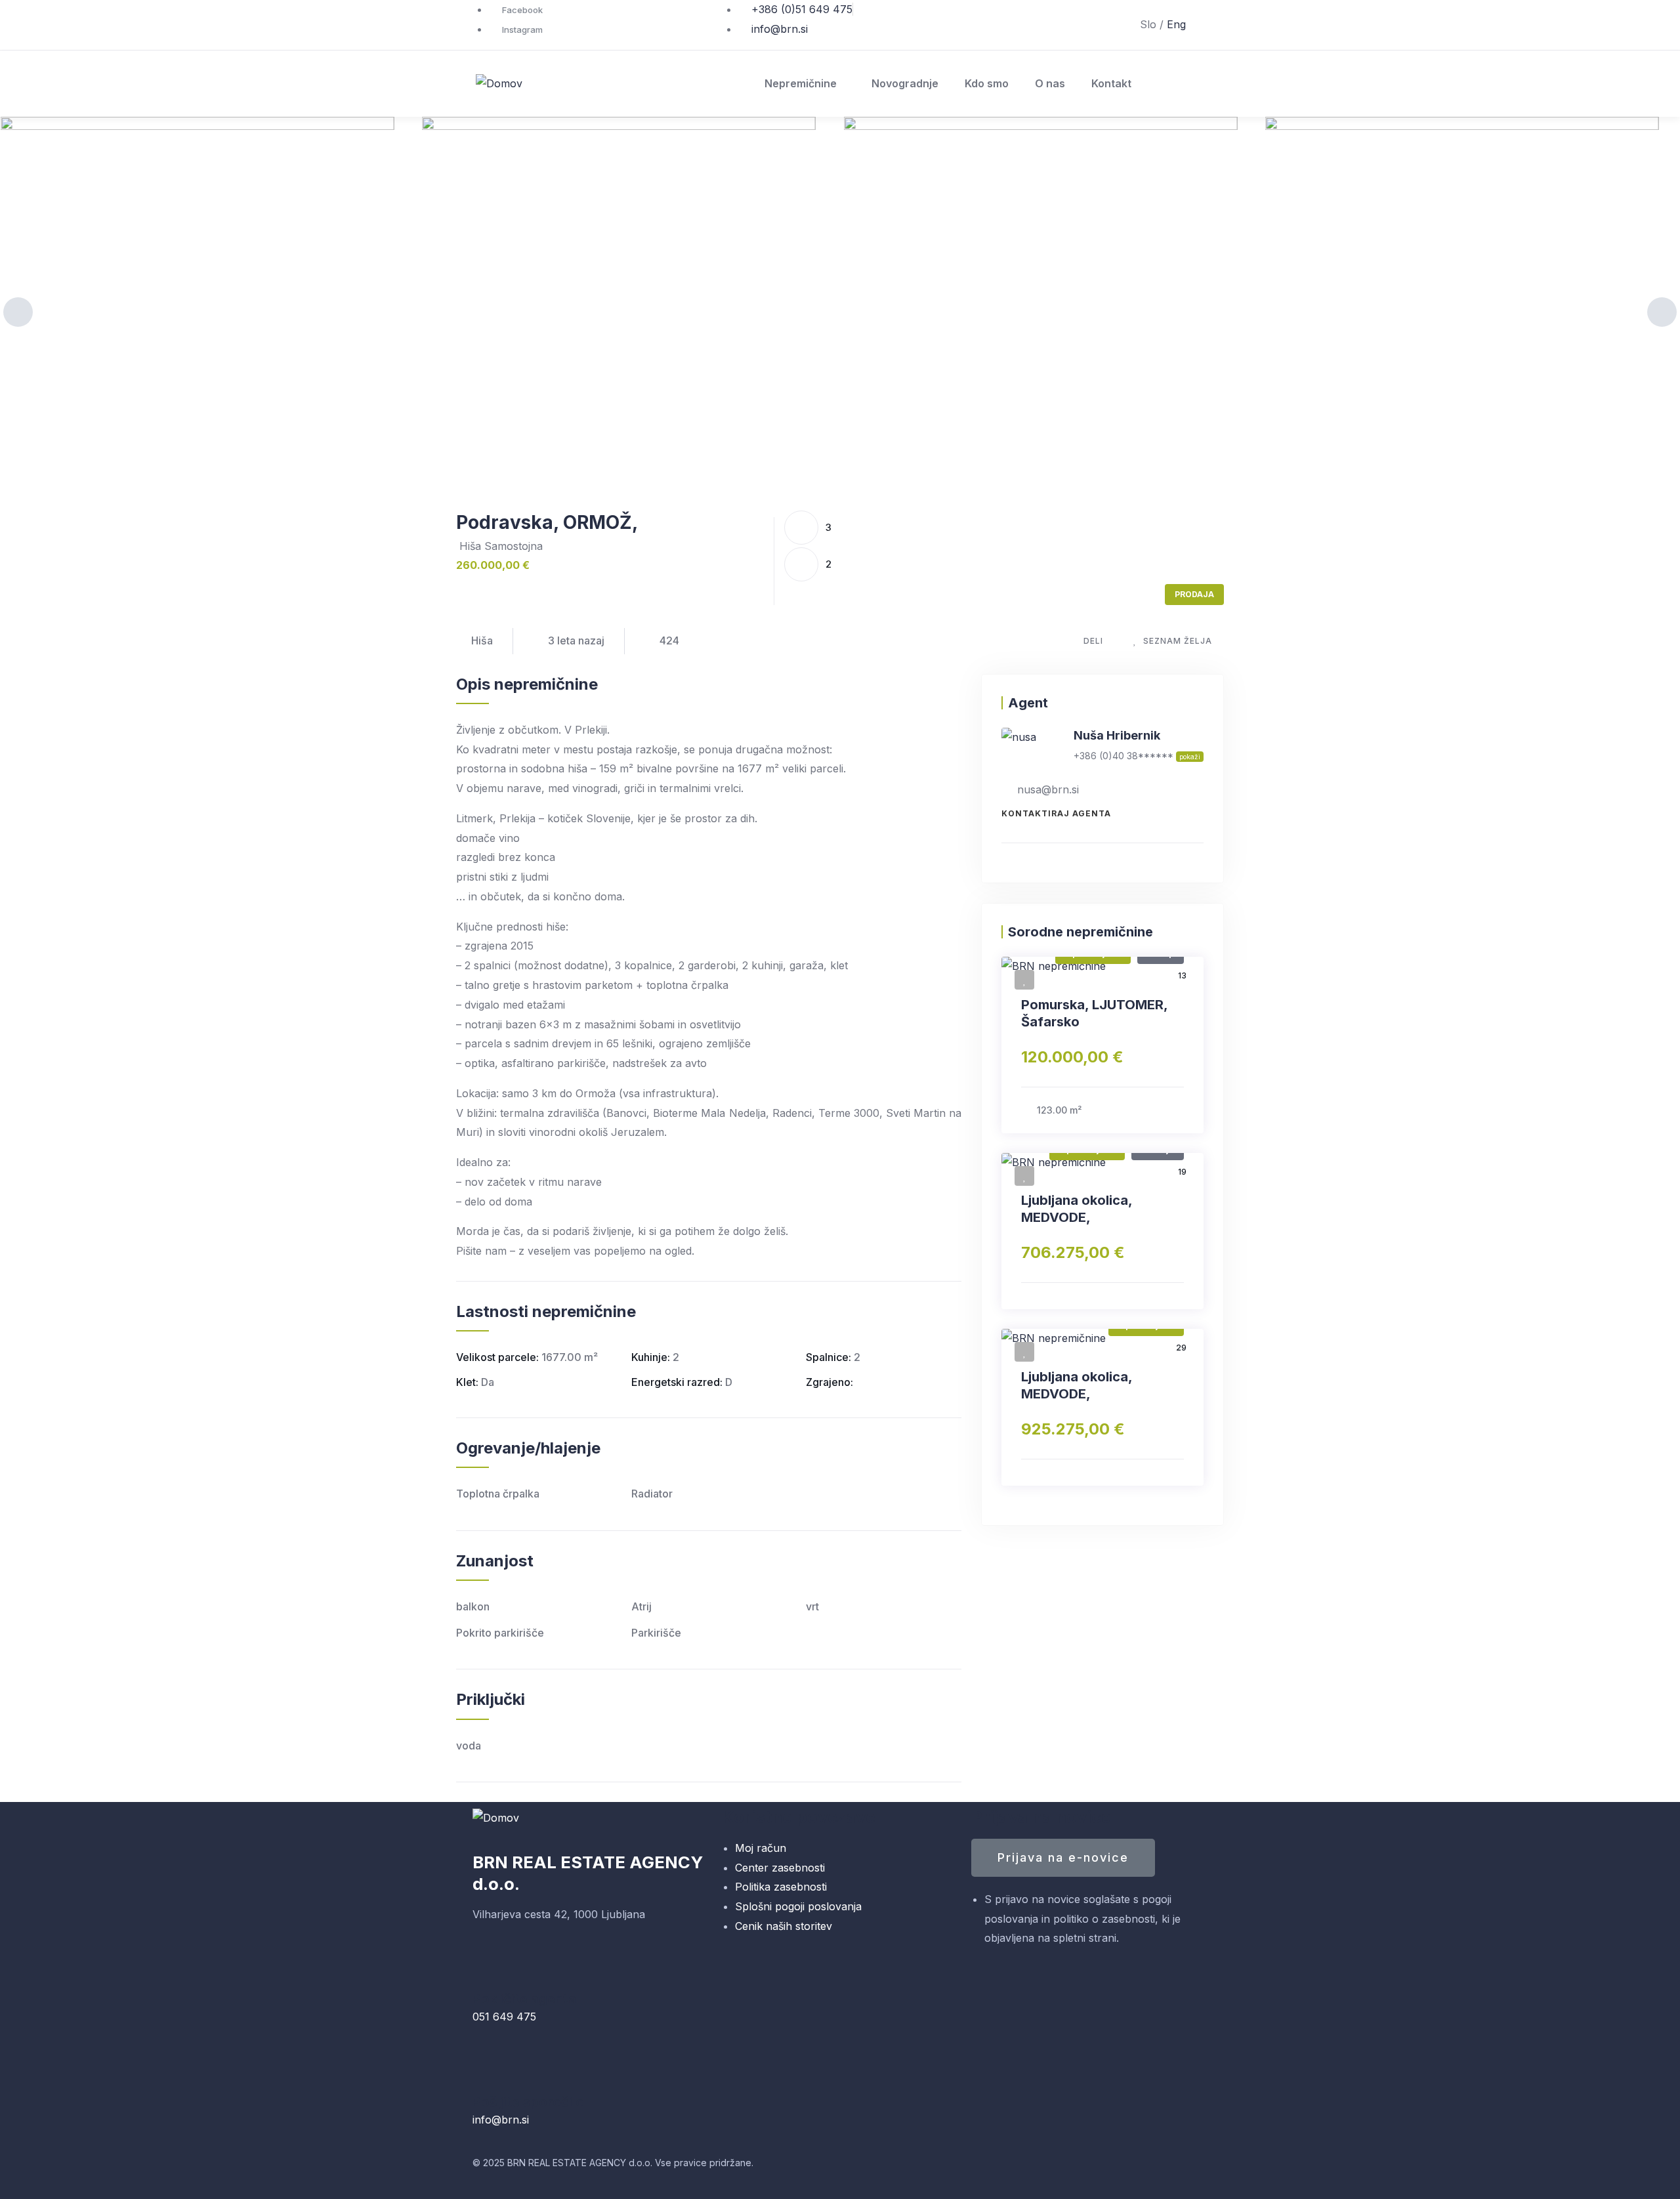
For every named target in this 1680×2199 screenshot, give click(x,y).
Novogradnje (905, 83)
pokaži (1190, 757)
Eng (1176, 24)
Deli (1093, 641)
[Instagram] (899, 2169)
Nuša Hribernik (1117, 735)
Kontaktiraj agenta (1056, 813)
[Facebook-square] (863, 2169)
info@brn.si (501, 2120)
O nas (1050, 83)
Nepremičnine (801, 83)
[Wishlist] (1024, 980)
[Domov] (499, 84)
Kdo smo (987, 83)
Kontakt (1111, 83)
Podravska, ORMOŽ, (547, 522)
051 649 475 (504, 2017)
